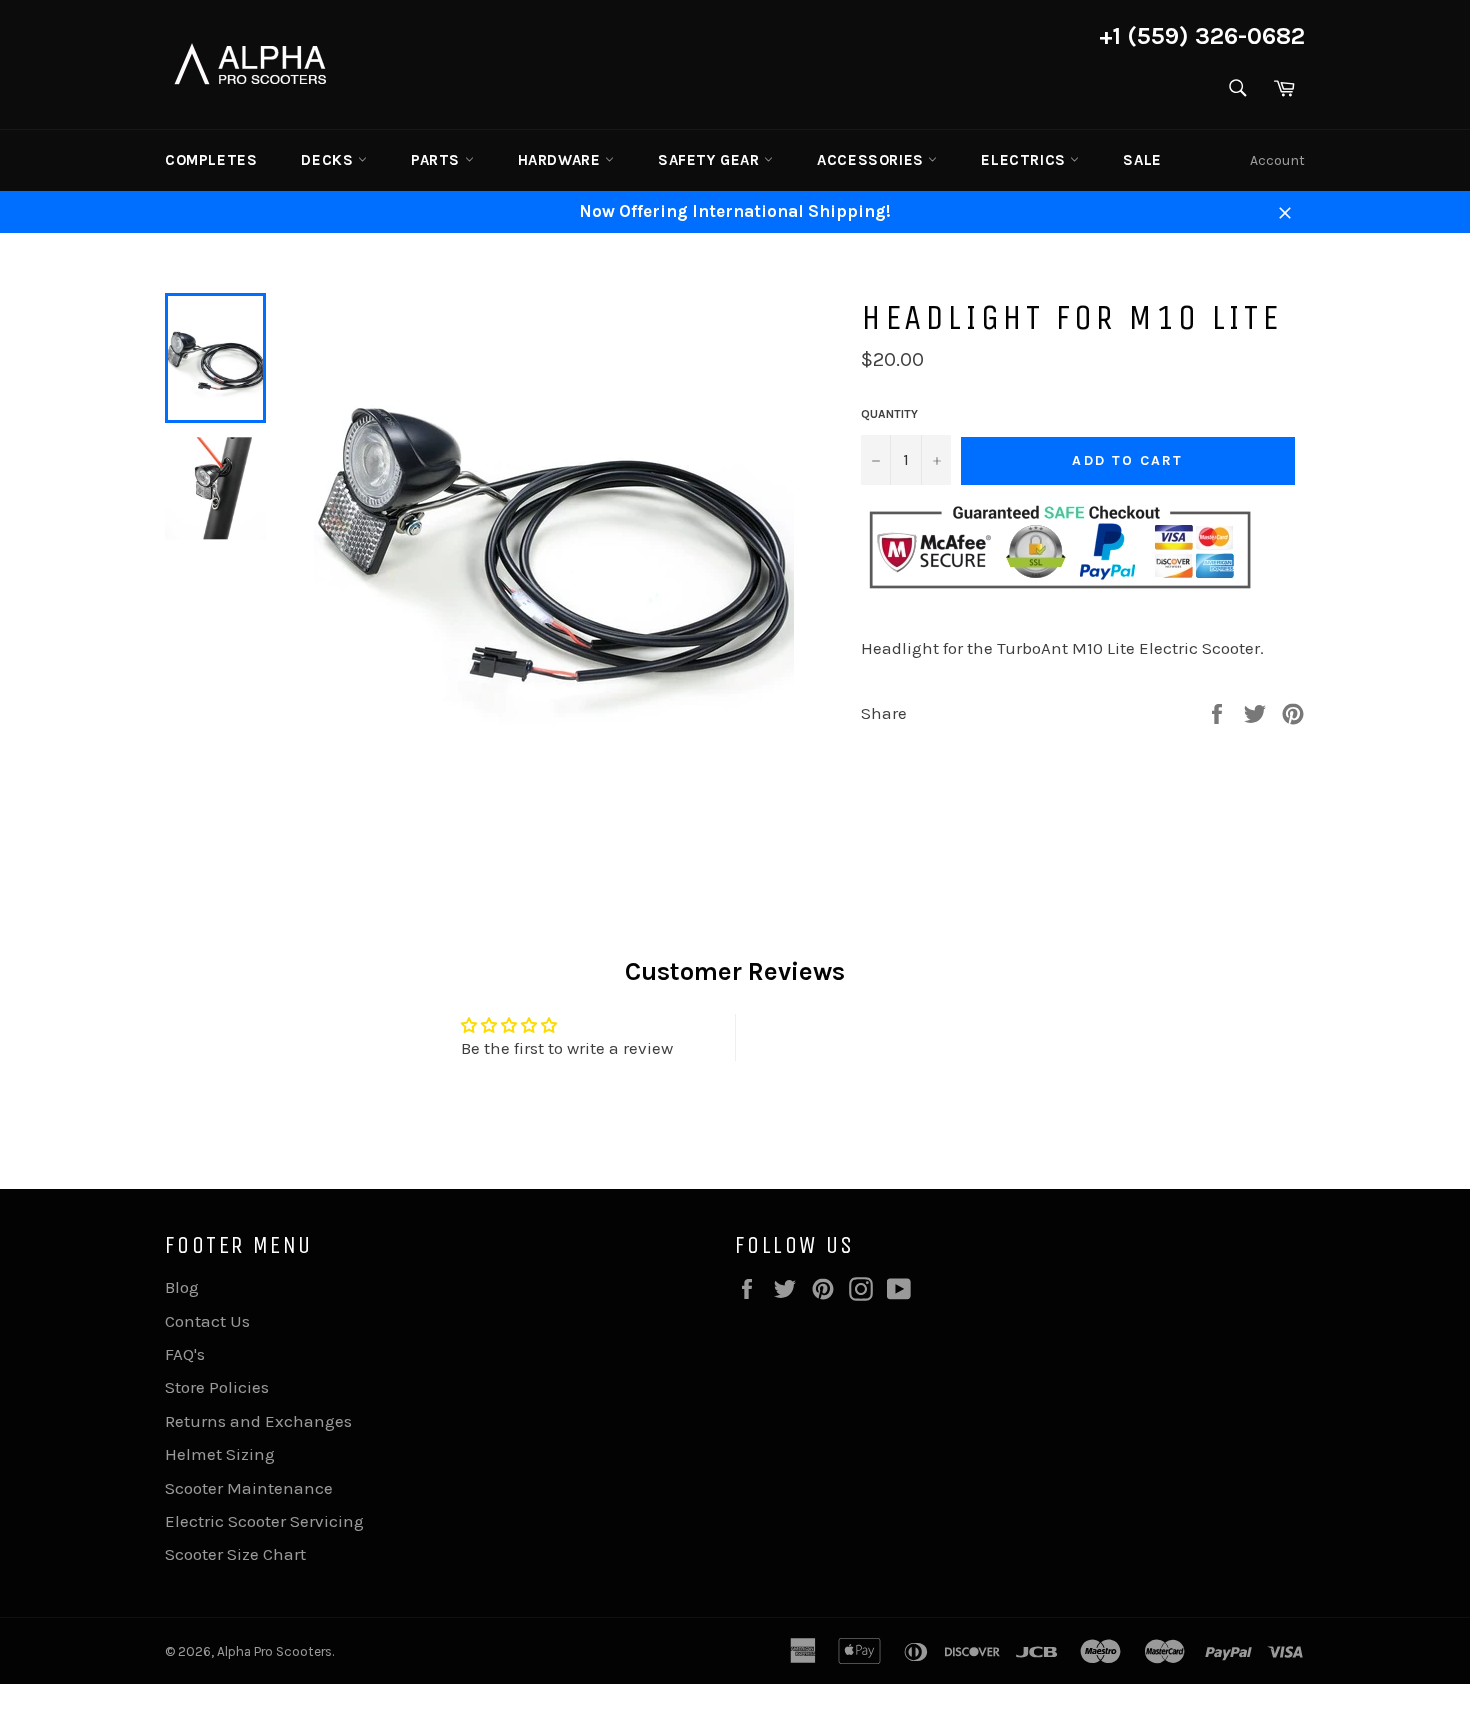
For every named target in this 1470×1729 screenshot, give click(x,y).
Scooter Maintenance (249, 1488)
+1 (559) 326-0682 (1202, 36)
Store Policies (217, 1387)
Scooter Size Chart (235, 1554)
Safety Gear (711, 160)
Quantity (889, 414)
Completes (211, 160)
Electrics (1025, 160)
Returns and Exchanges (258, 1421)
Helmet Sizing (220, 1454)
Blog (182, 1287)
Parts (438, 160)
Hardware (561, 160)
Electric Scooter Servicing (264, 1521)
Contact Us (207, 1321)
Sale (1142, 160)
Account (1277, 160)
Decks (329, 160)
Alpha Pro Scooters (274, 1651)
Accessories (872, 160)
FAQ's (185, 1354)
